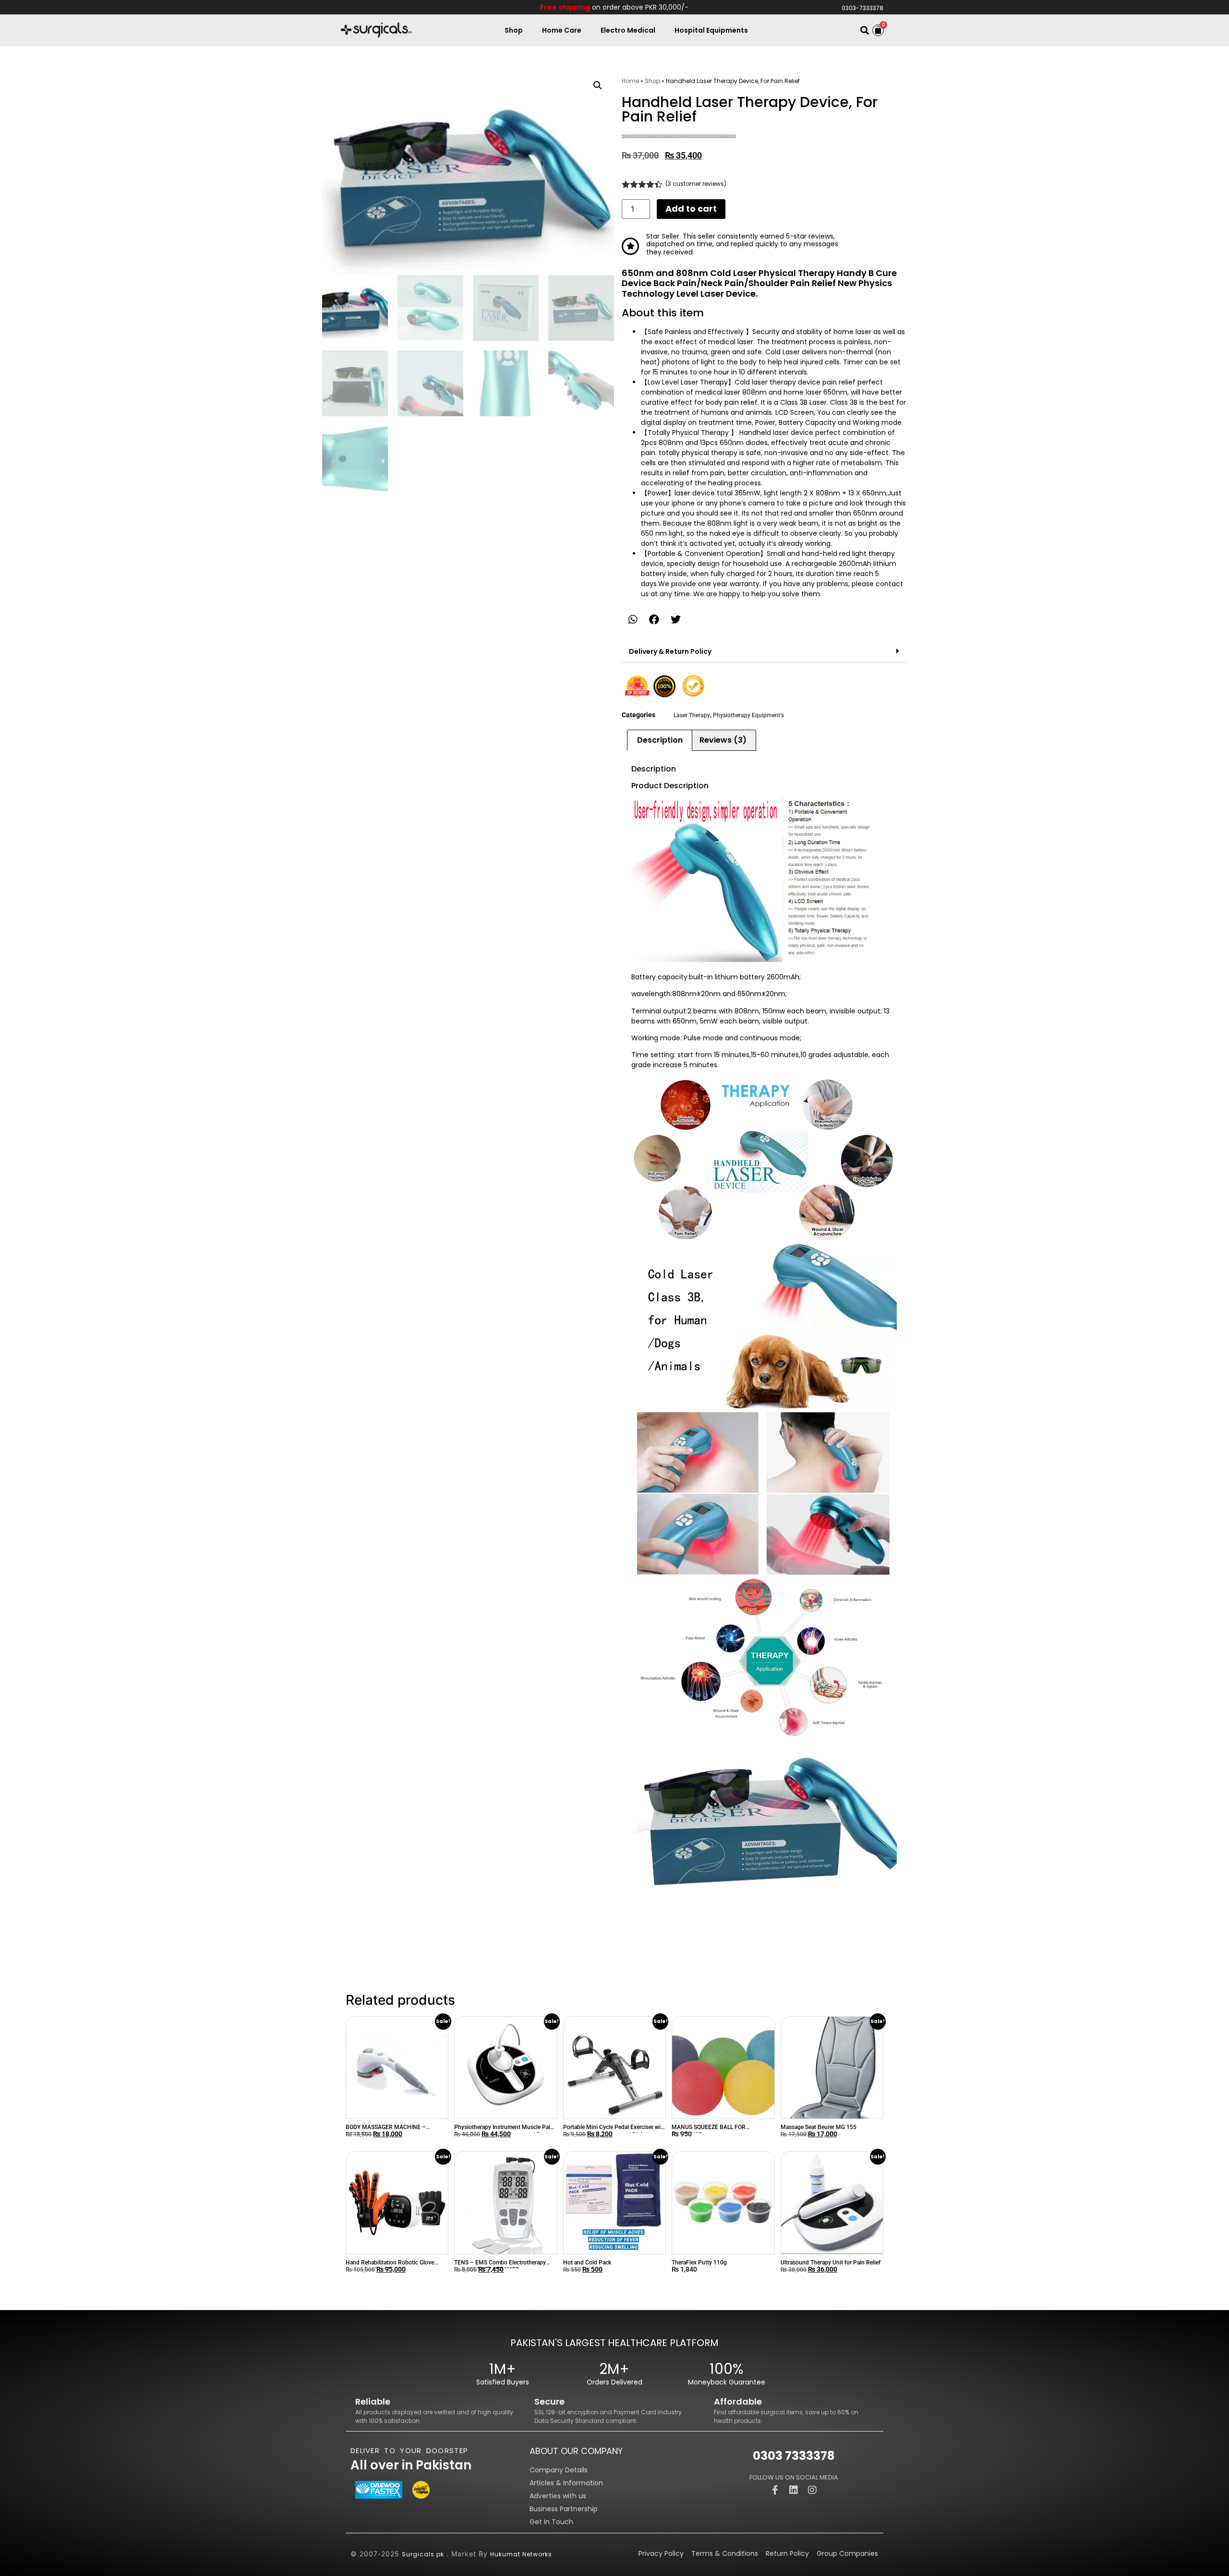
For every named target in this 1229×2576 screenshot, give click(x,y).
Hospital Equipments (711, 30)
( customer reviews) (696, 184)
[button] (864, 30)
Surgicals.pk (423, 2554)
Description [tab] (660, 740)
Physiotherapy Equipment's (748, 715)
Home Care (562, 30)
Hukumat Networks (521, 2554)
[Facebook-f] (775, 2490)
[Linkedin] (794, 2490)
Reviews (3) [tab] (723, 740)
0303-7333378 (862, 8)
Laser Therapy (692, 715)
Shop (514, 30)
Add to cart (691, 209)
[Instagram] (812, 2490)
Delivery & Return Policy (670, 651)
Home (630, 81)
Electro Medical (628, 30)
